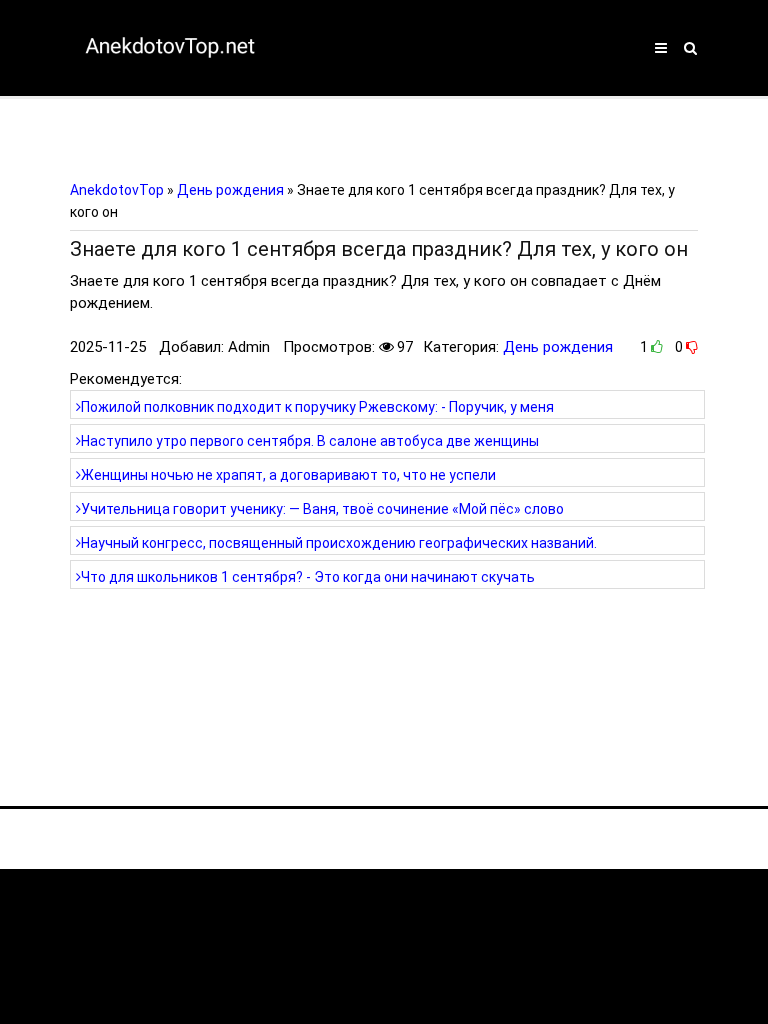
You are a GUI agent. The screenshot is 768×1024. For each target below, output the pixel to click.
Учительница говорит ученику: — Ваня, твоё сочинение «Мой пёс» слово (322, 509)
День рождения (558, 347)
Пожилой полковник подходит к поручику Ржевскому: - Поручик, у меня (317, 407)
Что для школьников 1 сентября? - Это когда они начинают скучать (308, 577)
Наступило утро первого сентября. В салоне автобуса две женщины (310, 441)
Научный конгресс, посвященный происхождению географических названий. (339, 543)
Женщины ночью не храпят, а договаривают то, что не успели (288, 475)
